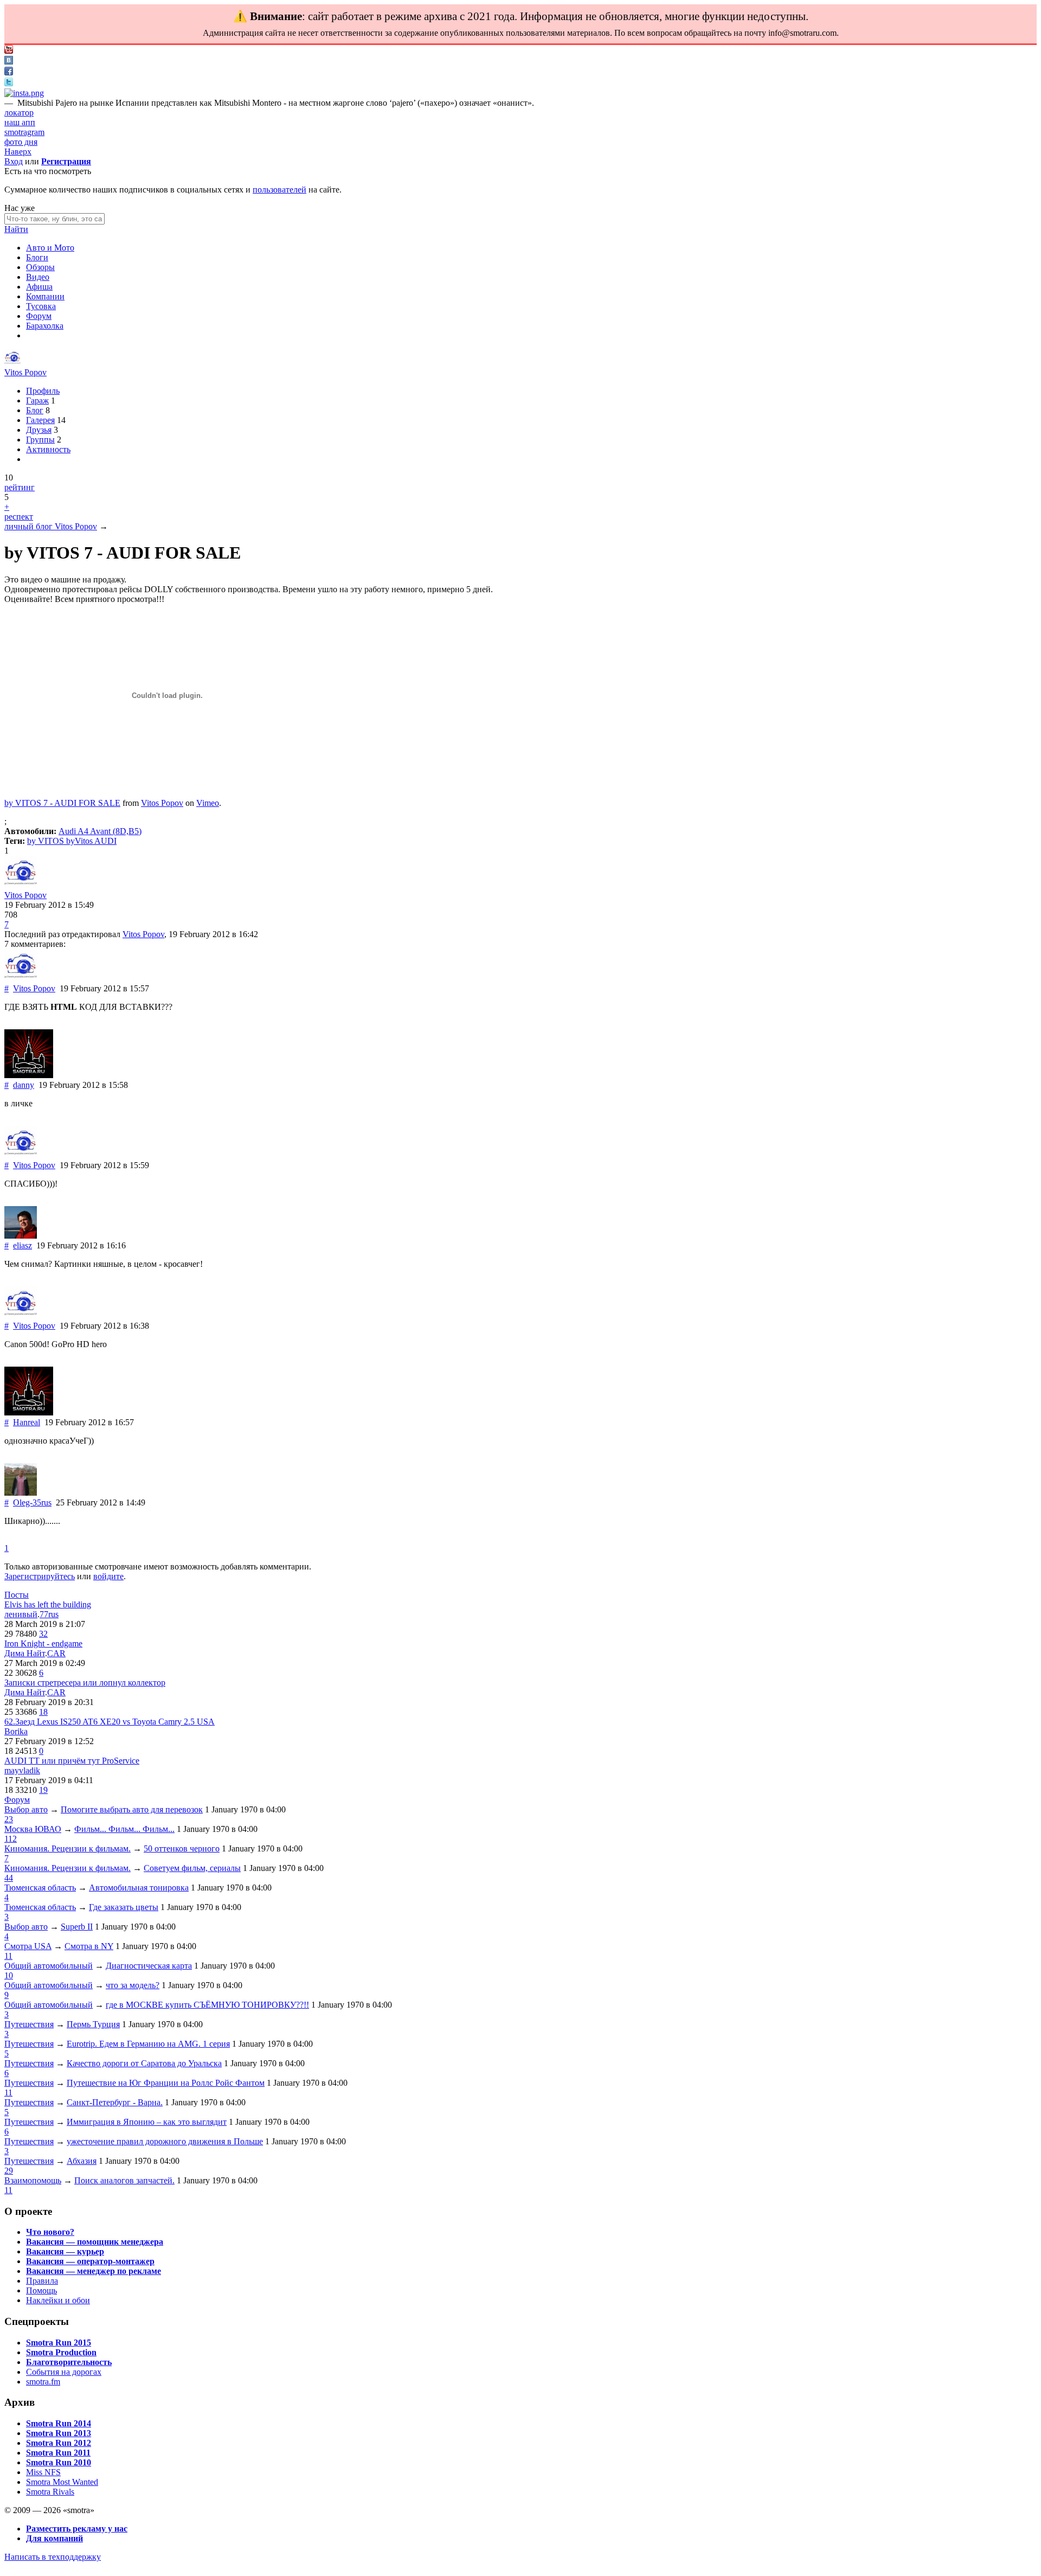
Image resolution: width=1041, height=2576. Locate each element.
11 (8, 1956)
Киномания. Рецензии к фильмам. (68, 1848)
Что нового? (50, 2232)
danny (24, 1085)
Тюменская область (40, 1888)
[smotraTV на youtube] (9, 51)
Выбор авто (26, 1809)
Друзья (39, 430)
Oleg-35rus (32, 1502)
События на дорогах (64, 2372)
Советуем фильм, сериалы (192, 1868)
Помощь (41, 2290)
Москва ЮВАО (33, 1829)
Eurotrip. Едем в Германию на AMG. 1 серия (148, 2044)
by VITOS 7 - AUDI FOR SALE (62, 803)
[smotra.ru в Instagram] (24, 93)
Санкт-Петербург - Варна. (115, 2102)
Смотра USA (28, 1946)
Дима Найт (25, 1653)
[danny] (29, 1075)
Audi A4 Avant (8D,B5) (100, 831)
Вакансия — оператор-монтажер (90, 2261)
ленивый (21, 1614)
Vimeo (208, 803)
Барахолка (45, 326)
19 (43, 1790)
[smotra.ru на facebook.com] (9, 72)
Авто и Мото (50, 248)
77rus (49, 1614)
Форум (39, 316)
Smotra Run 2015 (59, 2343)
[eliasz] (21, 1236)
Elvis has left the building (48, 1604)
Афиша (39, 287)
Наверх (18, 152)
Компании (45, 296)
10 (9, 1975)
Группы (40, 440)
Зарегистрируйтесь (40, 1576)
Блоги (37, 257)
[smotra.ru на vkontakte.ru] (9, 62)
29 (9, 2171)
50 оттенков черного (182, 1848)
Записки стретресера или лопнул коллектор (85, 1683)
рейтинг (20, 487)
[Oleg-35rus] (21, 1493)
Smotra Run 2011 (58, 2453)
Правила (42, 2281)
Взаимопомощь (33, 2180)
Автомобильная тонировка (139, 1888)
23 (9, 1819)
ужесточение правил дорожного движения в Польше (165, 2141)
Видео (38, 277)
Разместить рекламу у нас (77, 2529)
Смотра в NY (89, 1946)
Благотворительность (69, 2362)
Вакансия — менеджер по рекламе (94, 2271)
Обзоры (40, 267)
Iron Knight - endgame (43, 1643)
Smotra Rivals (50, 2492)
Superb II (77, 1927)
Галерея (40, 420)
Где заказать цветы (124, 1907)
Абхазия (82, 2161)
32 (43, 1634)
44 (9, 1878)
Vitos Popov (25, 372)
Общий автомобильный (49, 1966)
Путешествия (29, 2024)
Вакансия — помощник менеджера (95, 2242)
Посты (17, 1595)
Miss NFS (43, 2472)
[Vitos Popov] (12, 363)
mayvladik (22, 1770)
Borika (16, 1731)
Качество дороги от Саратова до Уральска (144, 2063)
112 (11, 1839)
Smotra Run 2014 (59, 2423)
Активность (48, 449)
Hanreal (27, 1422)
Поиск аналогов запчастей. (124, 2180)
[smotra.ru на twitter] (9, 83)
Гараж (37, 401)
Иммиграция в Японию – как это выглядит (147, 2122)
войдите (108, 1576)
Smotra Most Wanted (62, 2482)
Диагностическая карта (149, 1966)
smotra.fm (43, 2382)
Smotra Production (61, 2352)
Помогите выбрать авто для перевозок (132, 1809)
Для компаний (54, 2538)
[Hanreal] (29, 1412)
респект (19, 517)
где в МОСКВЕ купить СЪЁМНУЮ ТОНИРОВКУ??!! (207, 2005)
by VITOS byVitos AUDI (72, 841)
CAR (56, 1653)
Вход (14, 161)
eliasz (23, 1245)
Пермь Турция (93, 2024)
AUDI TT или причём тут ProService (72, 1761)
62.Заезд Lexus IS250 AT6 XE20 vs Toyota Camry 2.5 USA (110, 1722)
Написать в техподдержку (53, 2557)
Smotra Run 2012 (59, 2443)
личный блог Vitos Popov (51, 526)
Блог (35, 410)
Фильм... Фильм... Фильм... (124, 1829)
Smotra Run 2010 (59, 2462)
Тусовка (41, 306)
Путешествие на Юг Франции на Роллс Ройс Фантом (166, 2083)
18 (43, 1712)
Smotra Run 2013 (59, 2433)
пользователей (279, 190)
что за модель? (133, 1985)
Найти (16, 229)
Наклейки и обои (58, 2300)
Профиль (43, 391)
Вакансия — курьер (65, 2251)
